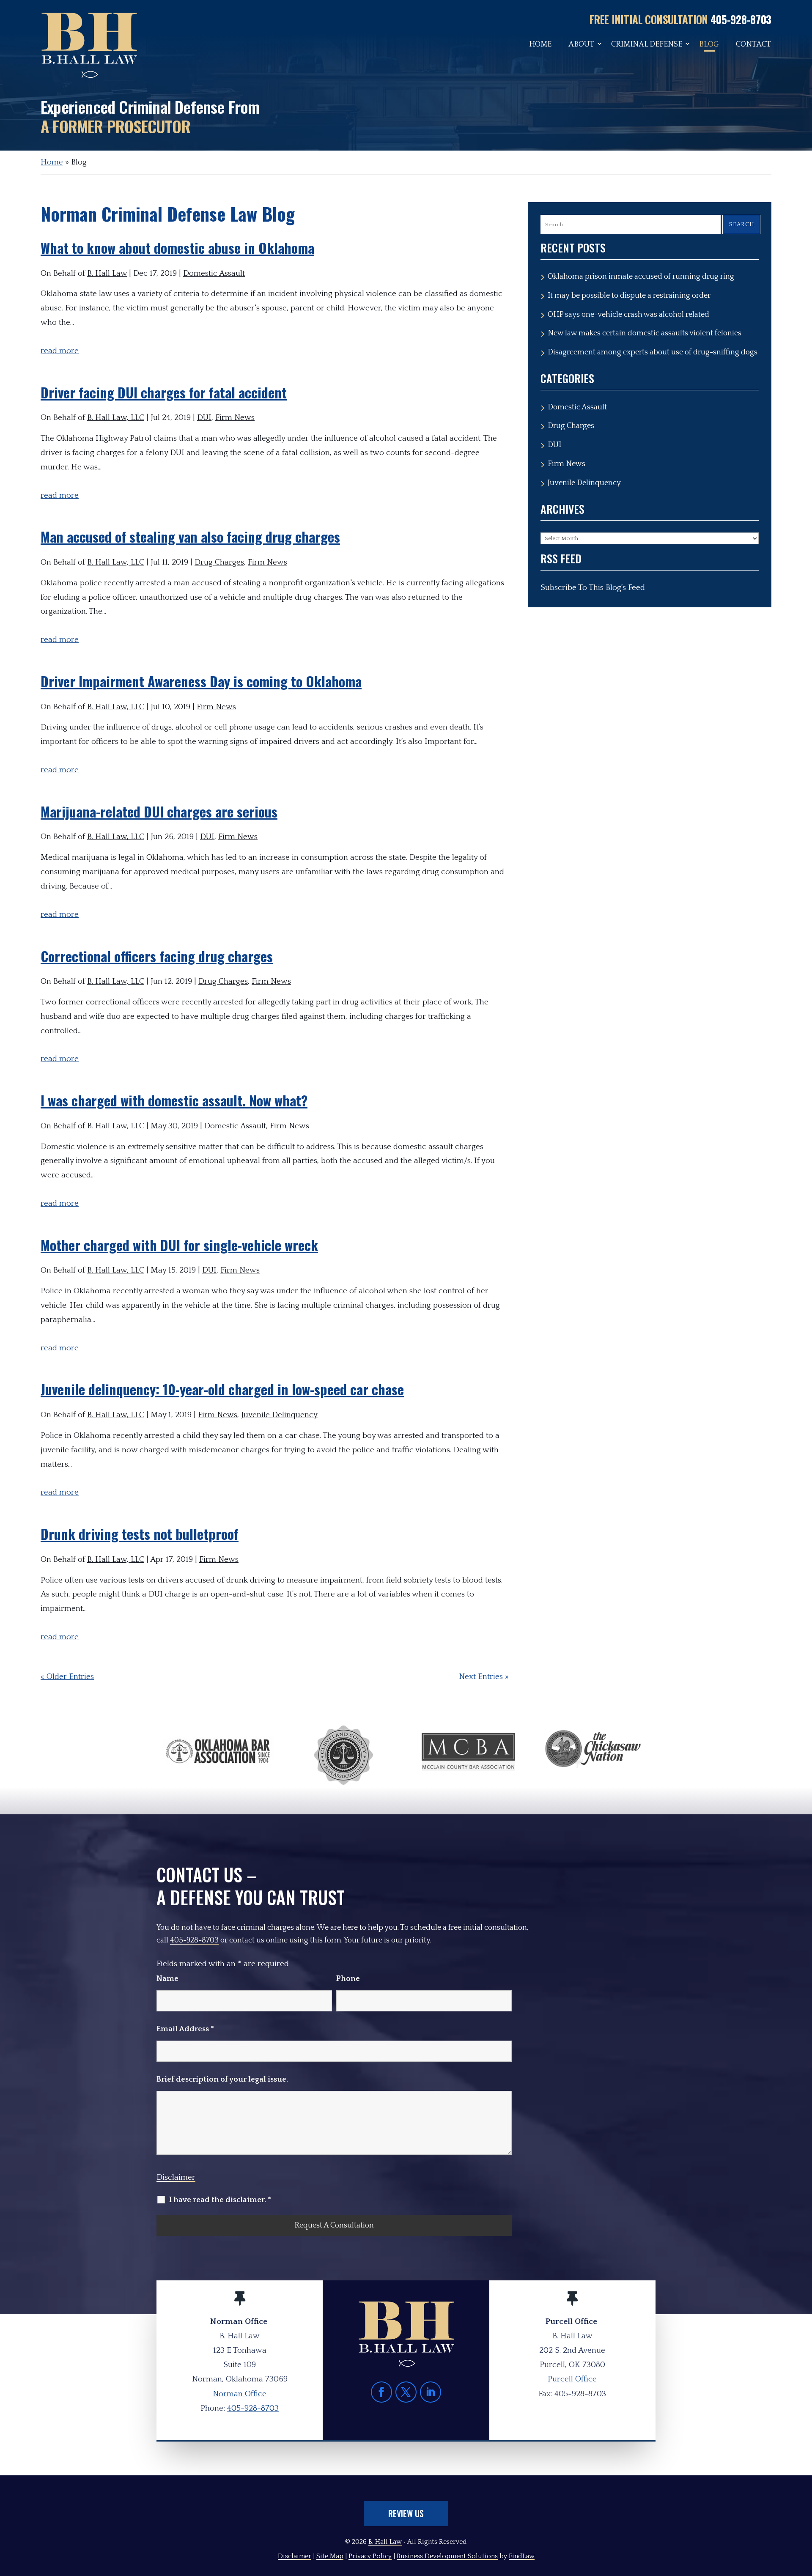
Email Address (185, 2029)
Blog (709, 45)
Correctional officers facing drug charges (157, 956)
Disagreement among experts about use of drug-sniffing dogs (653, 352)
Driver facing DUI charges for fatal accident (164, 392)
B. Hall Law (107, 273)
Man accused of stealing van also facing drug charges (190, 536)
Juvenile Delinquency (279, 1415)
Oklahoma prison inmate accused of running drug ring (641, 277)
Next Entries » (484, 1677)
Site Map (330, 2556)
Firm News (235, 418)
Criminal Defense (647, 45)
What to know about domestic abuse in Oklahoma (177, 248)
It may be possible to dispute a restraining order (629, 296)
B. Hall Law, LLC (116, 418)
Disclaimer (176, 2177)
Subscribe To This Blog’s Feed (593, 588)
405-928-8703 (741, 19)
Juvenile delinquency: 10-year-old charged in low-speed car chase (222, 1389)
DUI (204, 418)
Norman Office (240, 2394)
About (581, 45)
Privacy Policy (370, 2556)
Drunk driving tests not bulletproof (140, 1534)
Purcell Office (572, 2379)
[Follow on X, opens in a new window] (406, 2392)
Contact (753, 45)
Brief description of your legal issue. (222, 2079)
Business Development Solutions (447, 2556)
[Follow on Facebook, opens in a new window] (381, 2392)
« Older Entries (67, 1677)
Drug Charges (219, 562)
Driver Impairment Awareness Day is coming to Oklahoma (201, 681)
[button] (804, 2515)
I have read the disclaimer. (220, 2200)
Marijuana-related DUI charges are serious (159, 811)
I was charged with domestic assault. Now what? (174, 1100)
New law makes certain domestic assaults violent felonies (645, 333)
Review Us (406, 2513)
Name (167, 1979)
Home (540, 45)
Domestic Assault (214, 273)
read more (60, 351)
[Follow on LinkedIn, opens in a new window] (431, 2392)
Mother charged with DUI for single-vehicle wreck (179, 1245)
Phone (348, 1979)
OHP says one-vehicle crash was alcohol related (628, 315)
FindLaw (522, 2556)
